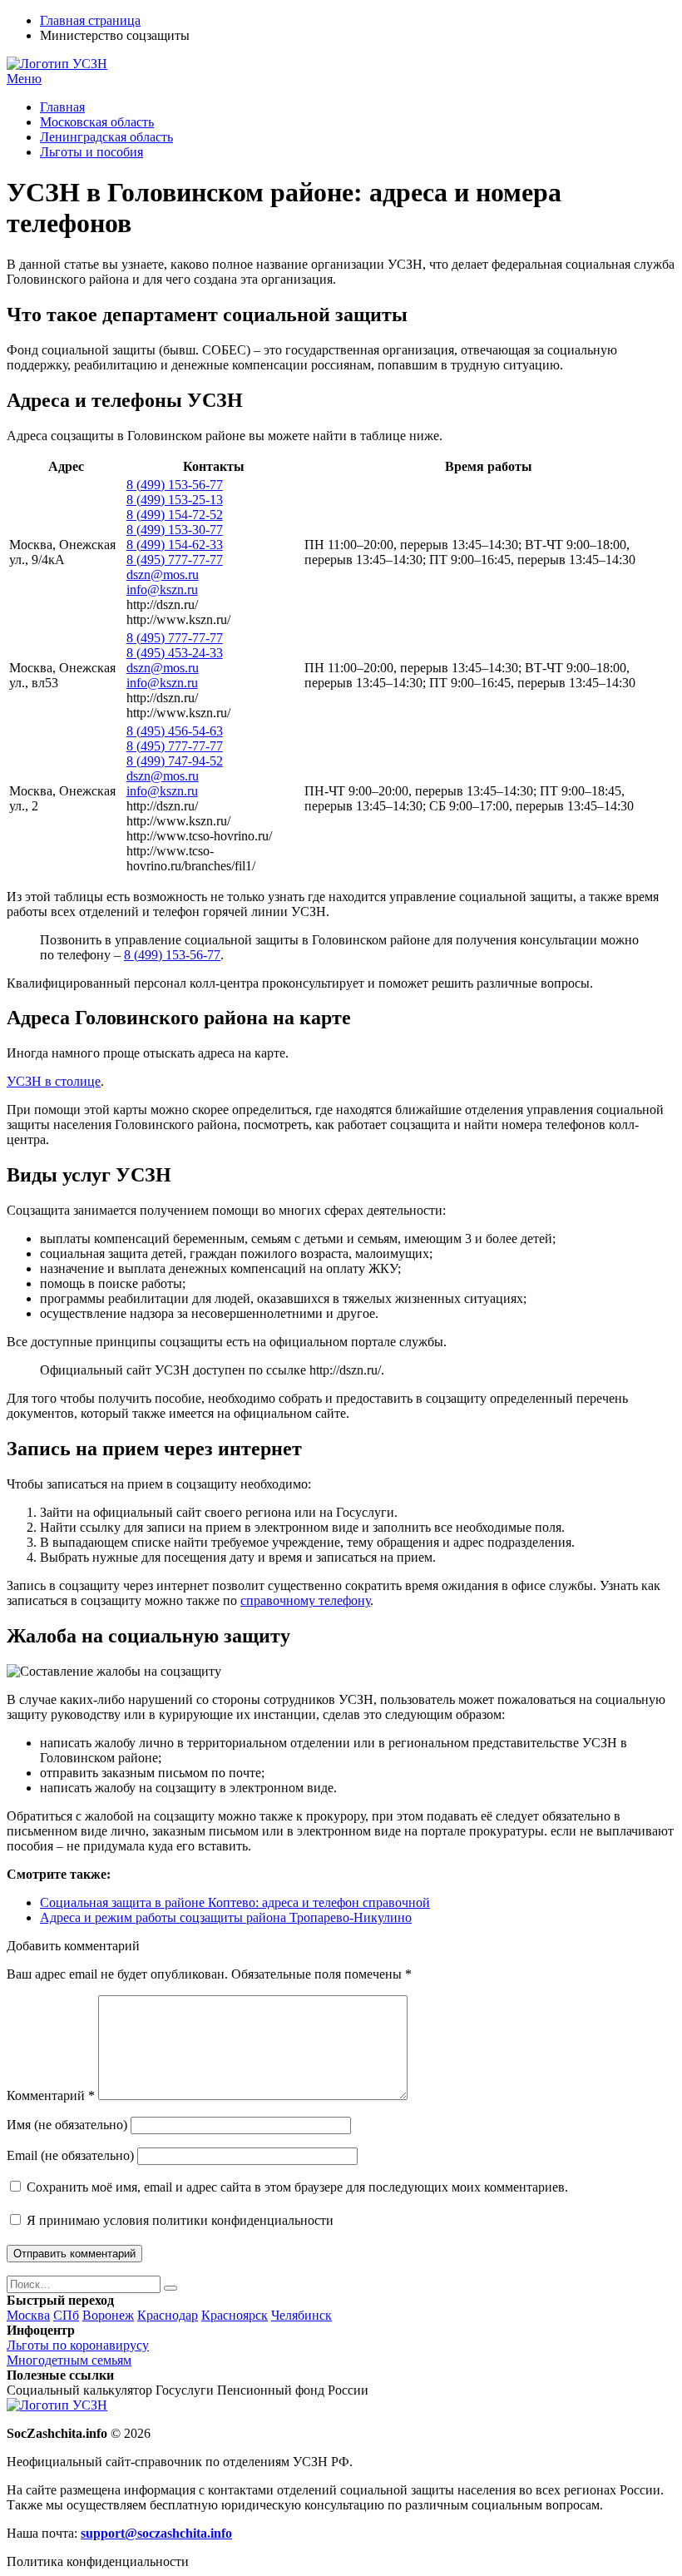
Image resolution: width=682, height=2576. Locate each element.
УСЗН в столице (54, 1081)
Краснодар (168, 2315)
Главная (62, 107)
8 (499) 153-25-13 (175, 500)
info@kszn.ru (162, 590)
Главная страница (90, 20)
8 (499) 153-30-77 (175, 530)
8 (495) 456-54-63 (175, 731)
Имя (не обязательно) (67, 2125)
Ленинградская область (106, 137)
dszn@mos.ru (163, 575)
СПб (66, 2315)
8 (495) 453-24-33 (175, 653)
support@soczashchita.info (156, 2533)
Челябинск (301, 2315)
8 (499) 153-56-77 (175, 485)
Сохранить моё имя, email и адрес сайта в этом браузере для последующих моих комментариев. (297, 2187)
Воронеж (108, 2315)
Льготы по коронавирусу (78, 2345)
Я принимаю (178, 2220)
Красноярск (235, 2315)
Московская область (97, 122)
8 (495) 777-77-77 (175, 560)
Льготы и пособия (91, 152)
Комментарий (51, 2095)
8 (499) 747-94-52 (175, 761)
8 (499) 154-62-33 (175, 545)
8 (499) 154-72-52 (175, 515)
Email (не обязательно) (70, 2155)
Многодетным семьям (69, 2360)
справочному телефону (305, 1600)
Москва (28, 2315)
